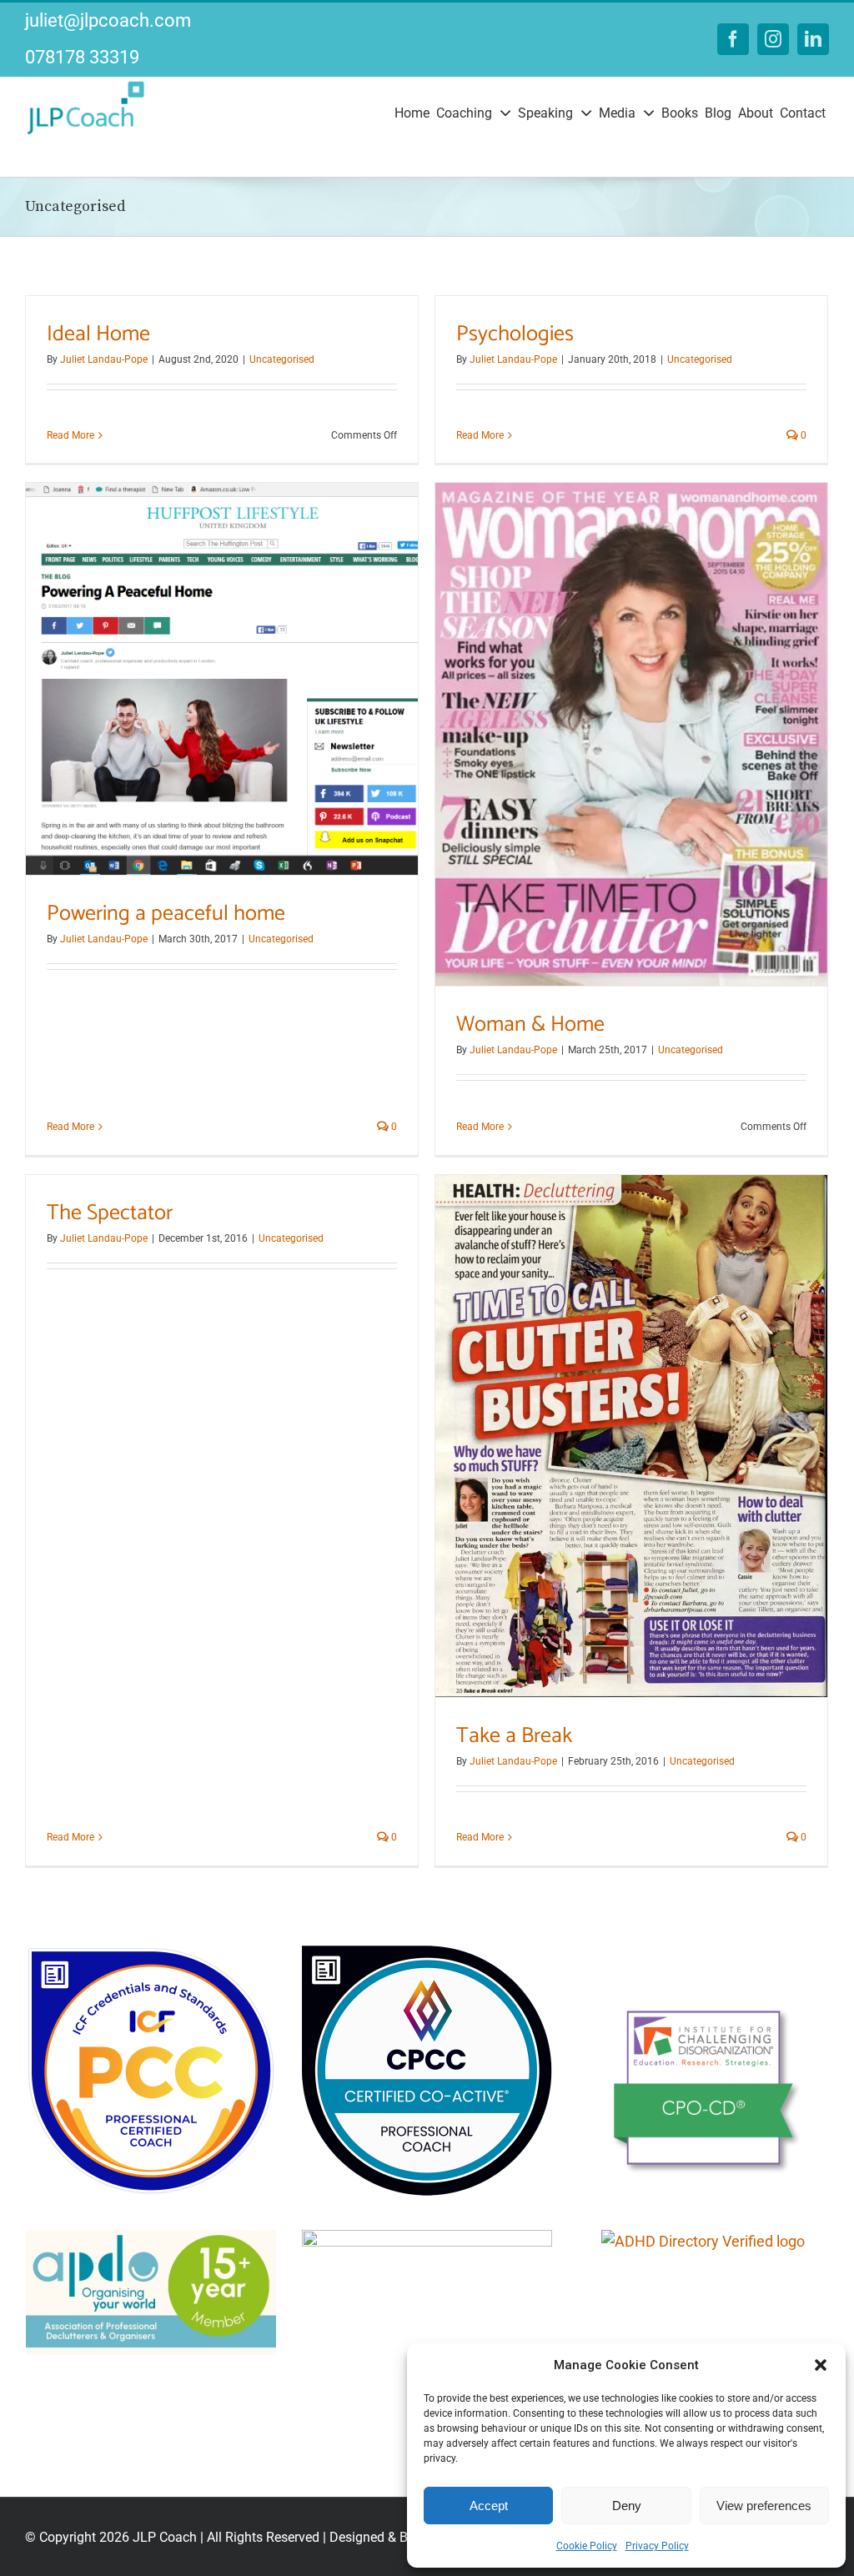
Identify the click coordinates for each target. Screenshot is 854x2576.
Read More (70, 435)
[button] (821, 2365)
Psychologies (515, 334)
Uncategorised (282, 359)
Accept (489, 2506)
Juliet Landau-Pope (104, 359)
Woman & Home (530, 1024)
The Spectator (110, 1213)
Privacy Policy (657, 2546)
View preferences (764, 2506)
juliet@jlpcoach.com (108, 20)
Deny (627, 2506)
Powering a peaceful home (166, 914)
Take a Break (514, 1736)
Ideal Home (98, 334)
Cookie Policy (587, 2546)
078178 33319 (82, 57)
